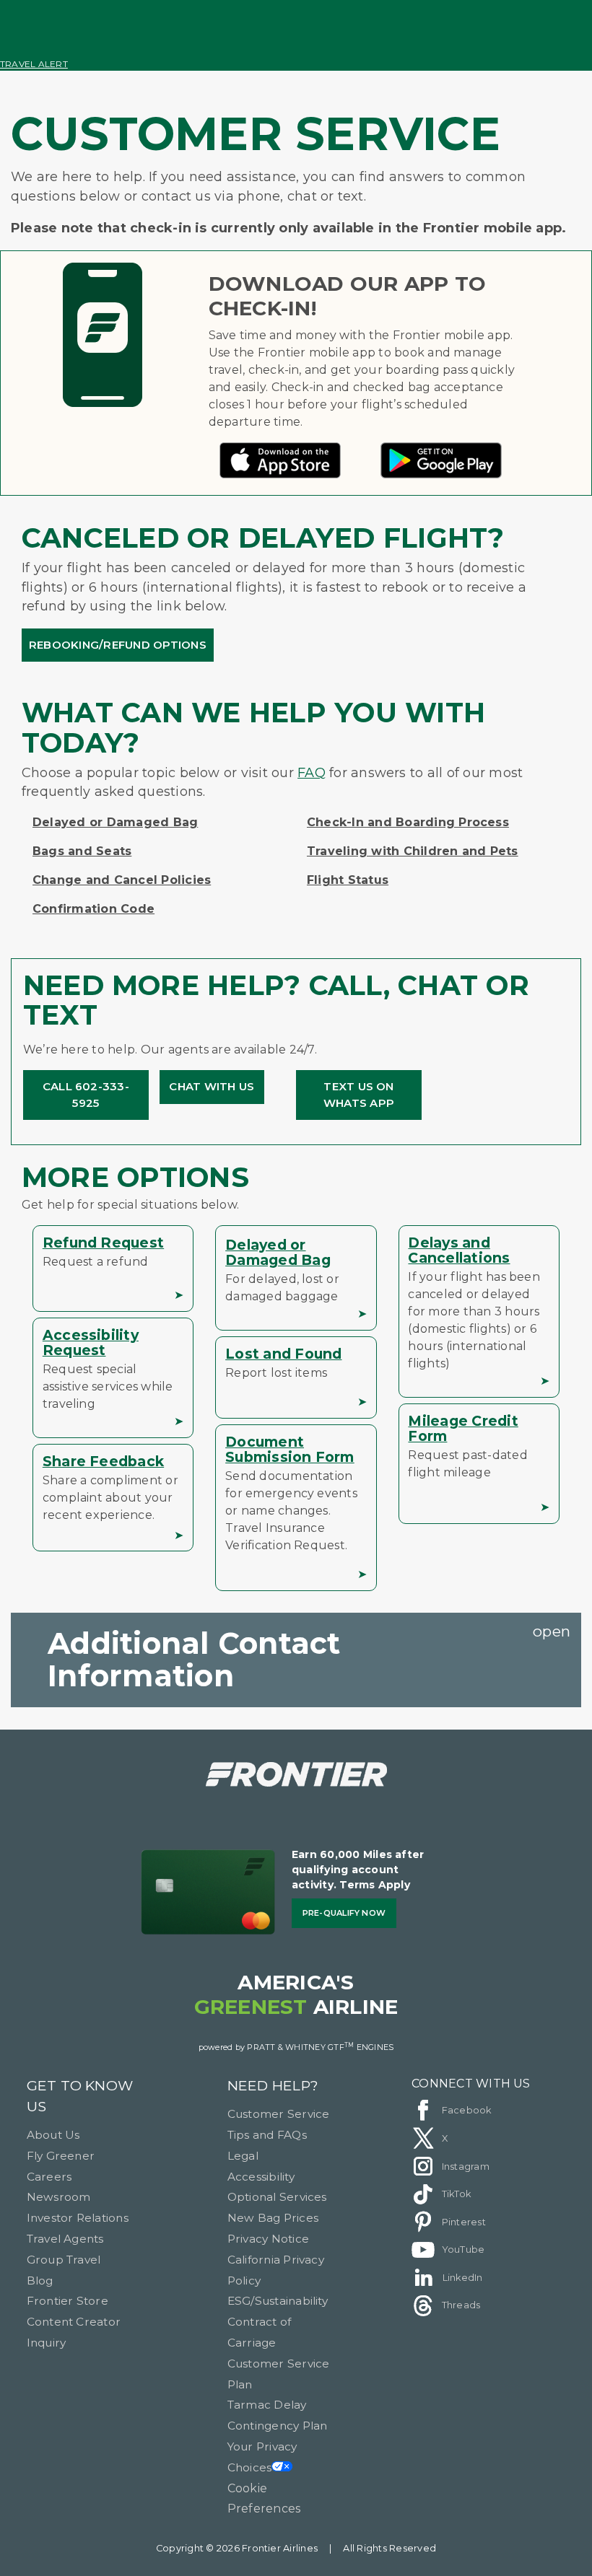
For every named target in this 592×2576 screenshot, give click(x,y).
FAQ (312, 773)
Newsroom (59, 2197)
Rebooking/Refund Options (118, 645)
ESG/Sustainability (278, 2301)
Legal (243, 2156)
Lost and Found (283, 1354)
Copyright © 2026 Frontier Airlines (237, 2548)
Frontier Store (68, 2301)
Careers (49, 2177)
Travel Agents (65, 2239)
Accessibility (261, 2177)
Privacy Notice (268, 2239)
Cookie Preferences (264, 2499)
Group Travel (64, 2260)
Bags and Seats (82, 851)
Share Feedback (103, 1461)
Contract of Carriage (260, 2332)
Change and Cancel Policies (122, 880)
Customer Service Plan (279, 2374)
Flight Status (348, 880)
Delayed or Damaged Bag (115, 822)
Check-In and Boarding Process (408, 822)
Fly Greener (61, 2156)
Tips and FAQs (267, 2135)
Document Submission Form (290, 1449)
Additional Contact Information (194, 1659)
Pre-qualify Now (344, 1913)
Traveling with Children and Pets (413, 851)
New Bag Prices (273, 2218)
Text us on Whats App (359, 1095)
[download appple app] (280, 474)
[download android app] (441, 474)
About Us (53, 2135)
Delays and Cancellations (459, 1250)
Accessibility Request (91, 1342)
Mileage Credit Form (463, 1428)
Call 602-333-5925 (86, 1095)
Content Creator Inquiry (74, 2332)
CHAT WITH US (212, 1086)
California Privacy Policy (276, 2270)
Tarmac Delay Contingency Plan (278, 2415)
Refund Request (103, 1243)
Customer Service (279, 2114)
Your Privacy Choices (262, 2457)
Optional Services (277, 2197)
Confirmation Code (93, 909)
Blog (40, 2281)
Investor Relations (78, 2218)
